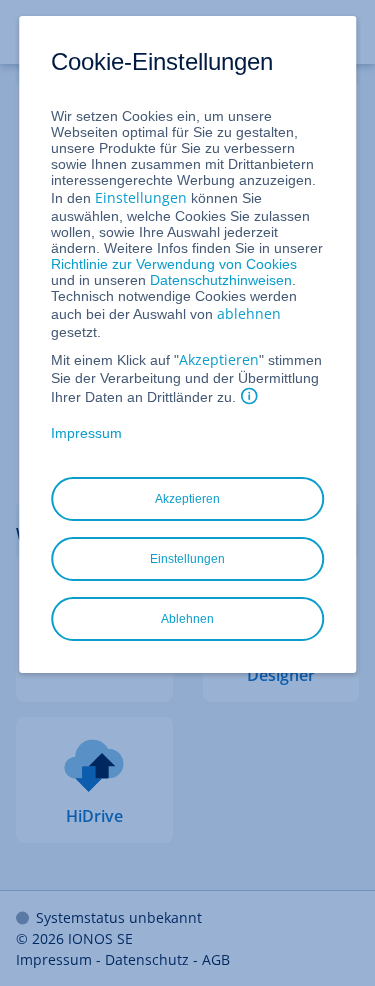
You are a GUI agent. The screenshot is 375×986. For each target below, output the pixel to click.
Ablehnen (187, 619)
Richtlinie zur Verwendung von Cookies (174, 264)
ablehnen (249, 313)
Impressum (86, 433)
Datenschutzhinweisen (221, 280)
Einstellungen (141, 197)
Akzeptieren (219, 359)
